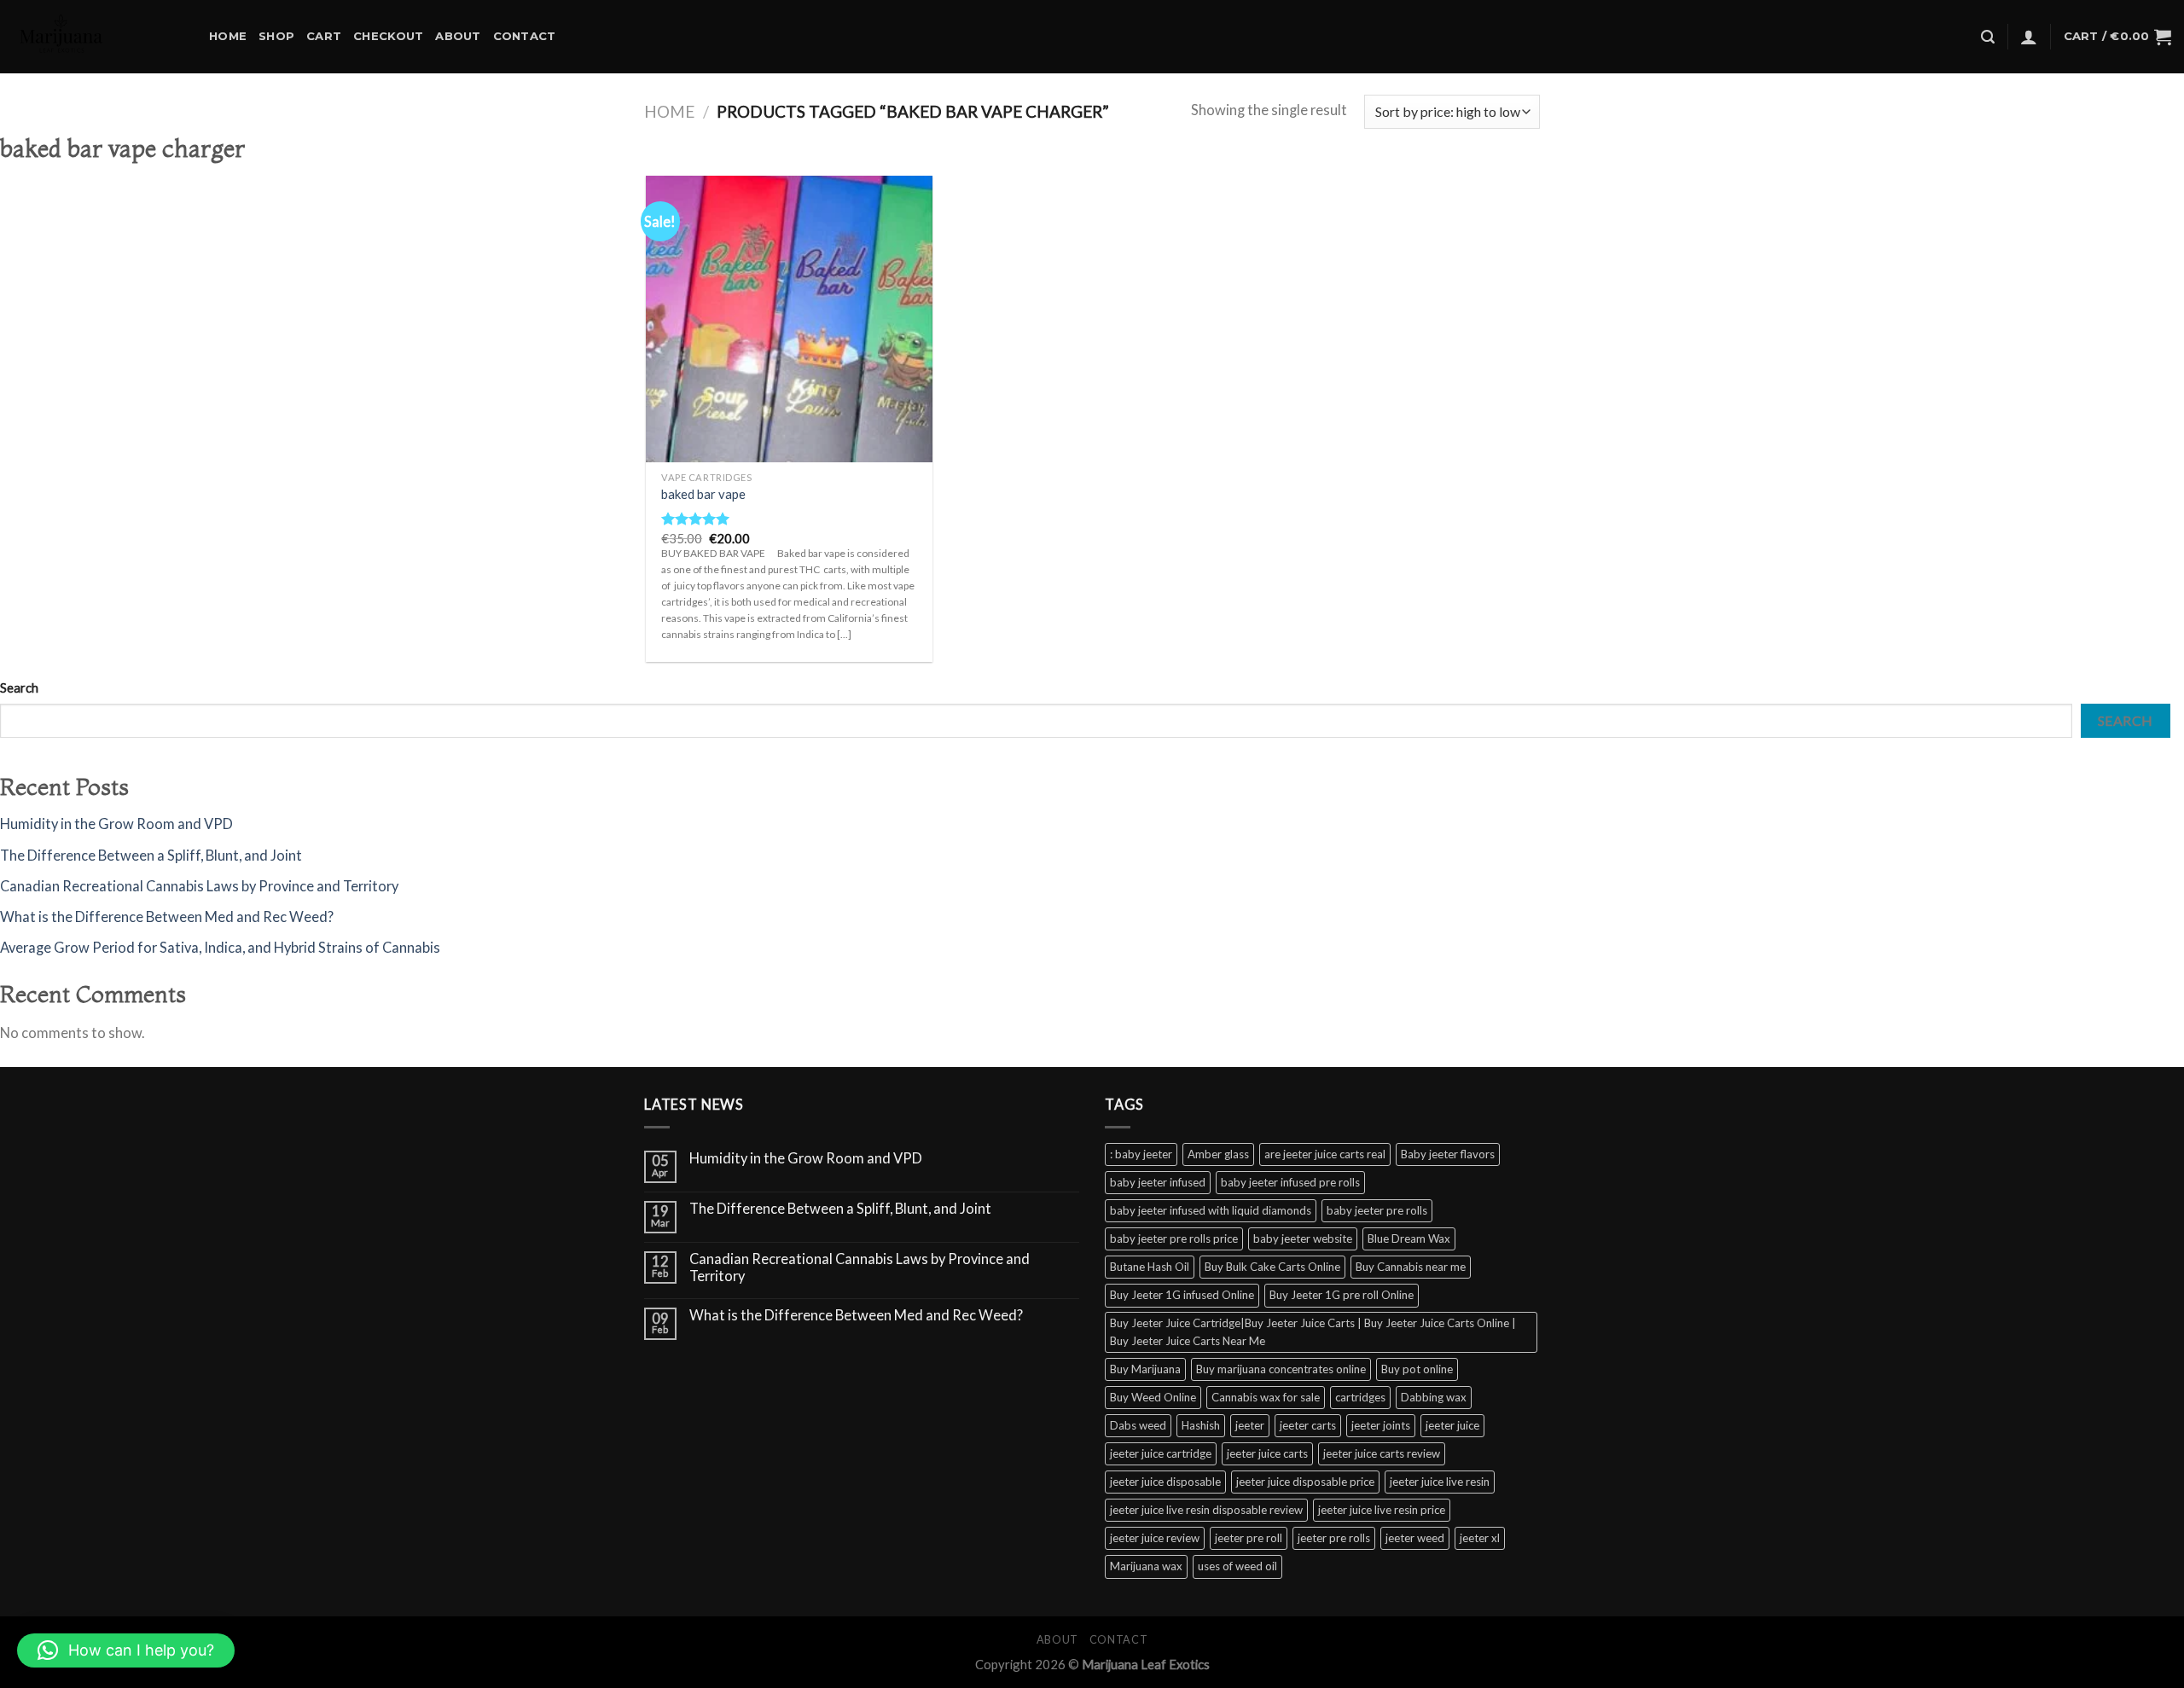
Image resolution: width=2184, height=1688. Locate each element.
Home (228, 36)
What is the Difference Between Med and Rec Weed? (167, 917)
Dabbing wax (1434, 1397)
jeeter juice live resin (1440, 1482)
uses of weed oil (1237, 1566)
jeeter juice (1452, 1425)
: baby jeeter (1141, 1154)
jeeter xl (1480, 1538)
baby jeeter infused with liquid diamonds (1211, 1210)
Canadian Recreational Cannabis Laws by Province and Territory (199, 886)
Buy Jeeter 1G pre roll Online (1342, 1295)
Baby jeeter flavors (1448, 1154)
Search (19, 687)
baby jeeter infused (1158, 1182)
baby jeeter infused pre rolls (1290, 1182)
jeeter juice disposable (1165, 1482)
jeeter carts (1308, 1425)
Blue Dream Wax (1409, 1238)
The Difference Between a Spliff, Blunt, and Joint (151, 856)
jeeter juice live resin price (1382, 1510)
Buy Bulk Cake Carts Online (1272, 1267)
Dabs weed (1138, 1425)
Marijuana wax (1146, 1566)
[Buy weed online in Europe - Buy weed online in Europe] (98, 37)
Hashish (1201, 1425)
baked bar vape (703, 494)
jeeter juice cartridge (1161, 1453)
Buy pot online (1417, 1369)
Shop (276, 36)
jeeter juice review (1155, 1538)
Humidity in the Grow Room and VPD (116, 824)
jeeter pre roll (1249, 1538)
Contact (525, 36)
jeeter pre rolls (1334, 1538)
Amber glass (1218, 1154)
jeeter (1250, 1425)
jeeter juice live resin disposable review (1206, 1510)
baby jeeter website (1303, 1238)
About (458, 36)
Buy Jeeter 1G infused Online (1182, 1295)
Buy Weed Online (1153, 1397)
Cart (324, 36)
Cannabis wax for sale (1266, 1397)
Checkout (388, 36)
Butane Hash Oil (1150, 1267)
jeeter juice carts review (1382, 1453)
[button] (126, 1650)
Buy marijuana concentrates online (1281, 1369)
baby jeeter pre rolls (1377, 1210)
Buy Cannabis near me (1411, 1267)
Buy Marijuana (1145, 1369)
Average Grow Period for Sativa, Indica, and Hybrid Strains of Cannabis (220, 948)
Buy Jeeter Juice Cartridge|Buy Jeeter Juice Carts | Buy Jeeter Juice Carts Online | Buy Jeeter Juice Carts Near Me (1313, 1332)
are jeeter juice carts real (1325, 1154)
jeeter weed (1415, 1538)
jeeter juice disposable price (1305, 1482)
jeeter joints (1381, 1425)
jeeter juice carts (1267, 1453)
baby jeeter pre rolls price (1174, 1238)
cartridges (1360, 1397)
